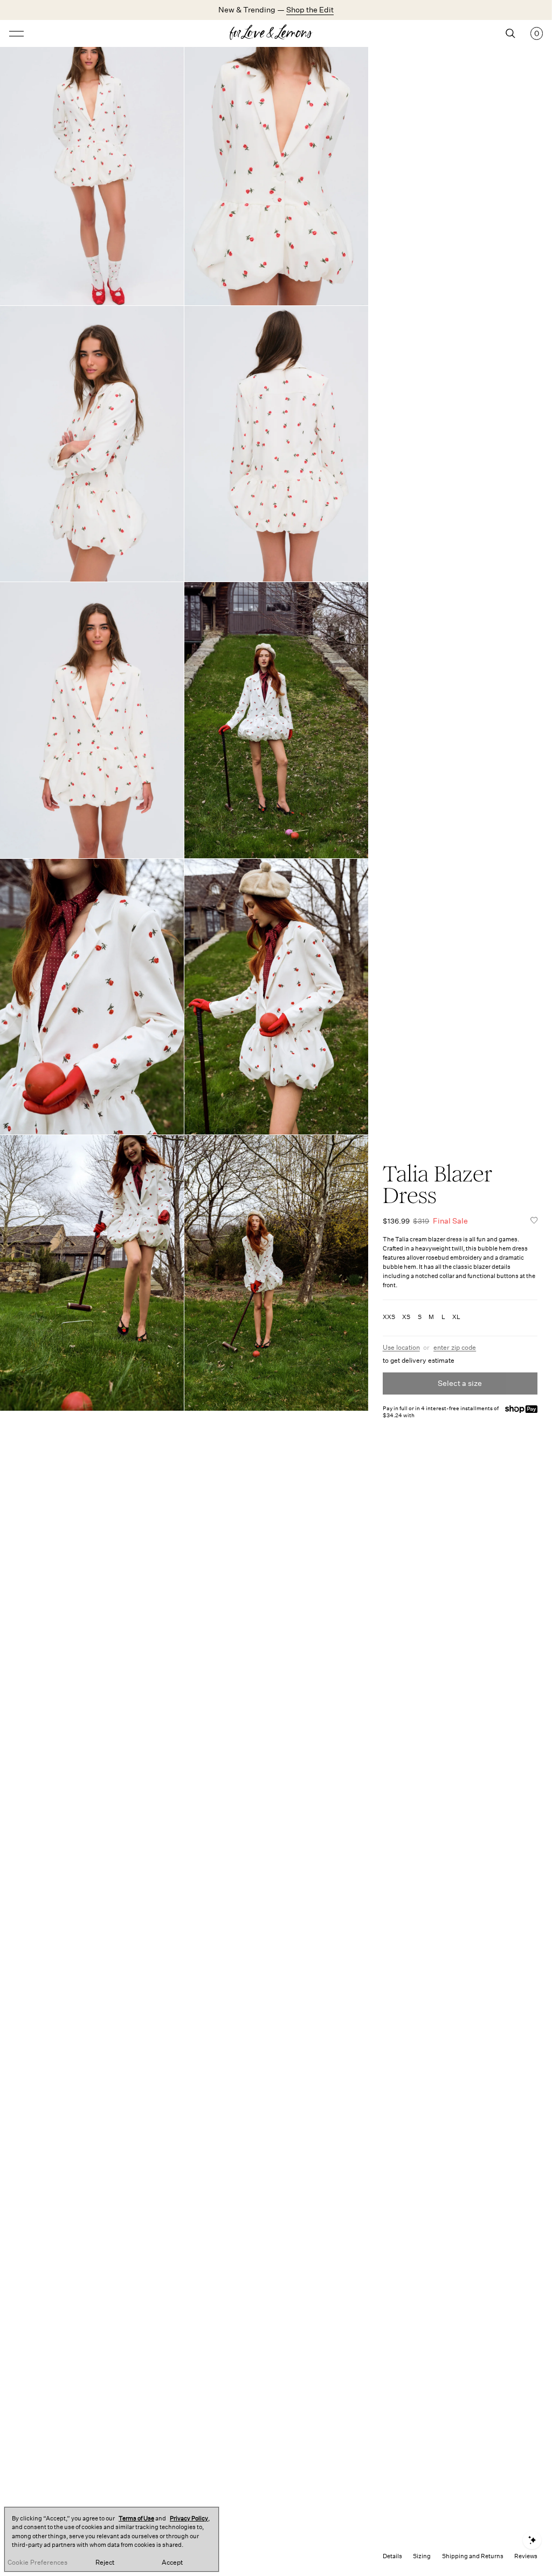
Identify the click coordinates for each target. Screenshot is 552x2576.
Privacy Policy (189, 2519)
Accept (172, 2563)
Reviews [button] (526, 2556)
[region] (112, 2539)
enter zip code (455, 1348)
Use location (401, 1348)
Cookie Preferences (37, 2563)
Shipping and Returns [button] (473, 2556)
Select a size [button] (460, 1383)
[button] (534, 1221)
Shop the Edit (310, 10)
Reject (105, 2563)
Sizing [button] (422, 2556)
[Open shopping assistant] (532, 2540)
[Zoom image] (92, 168)
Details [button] (392, 2556)
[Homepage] (276, 33)
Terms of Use (136, 2519)
